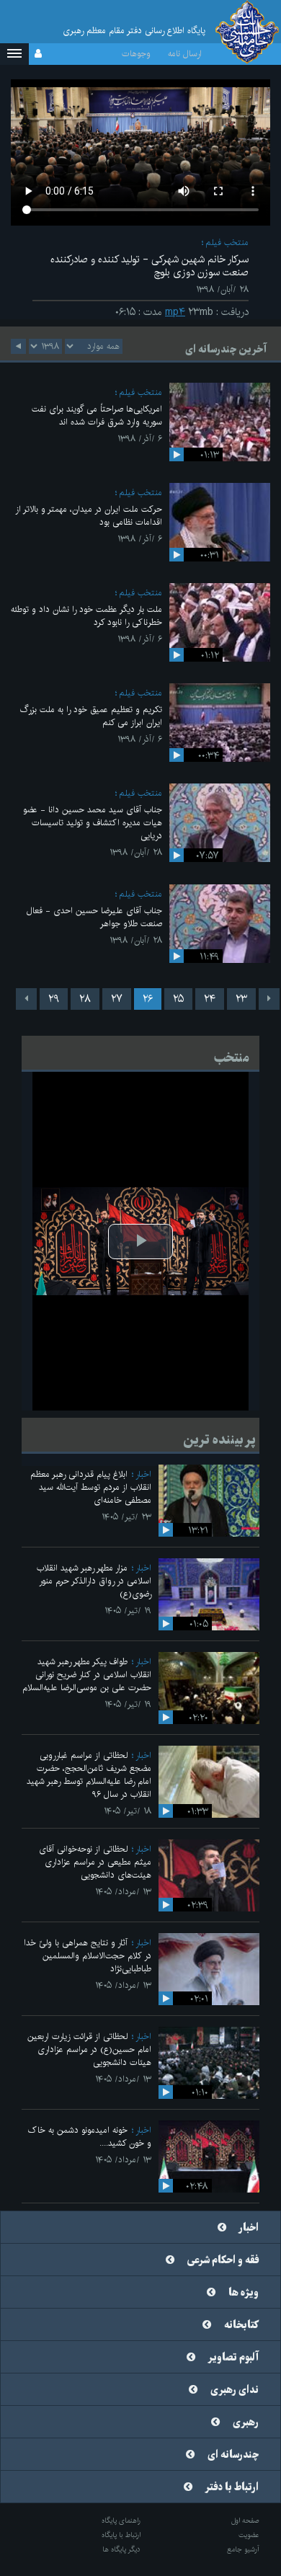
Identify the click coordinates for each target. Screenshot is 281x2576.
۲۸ (85, 999)
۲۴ (210, 999)
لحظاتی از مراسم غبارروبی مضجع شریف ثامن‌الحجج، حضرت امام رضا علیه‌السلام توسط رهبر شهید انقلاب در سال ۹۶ (89, 1775)
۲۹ (54, 999)
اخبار (143, 1474)
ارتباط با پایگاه (121, 2535)
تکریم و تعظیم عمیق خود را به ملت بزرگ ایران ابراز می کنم (91, 716)
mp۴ (175, 312)
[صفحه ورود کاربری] (38, 54)
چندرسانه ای (233, 2455)
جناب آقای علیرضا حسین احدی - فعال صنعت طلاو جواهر (94, 917)
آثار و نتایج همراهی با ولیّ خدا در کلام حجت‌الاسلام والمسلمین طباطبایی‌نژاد (88, 1956)
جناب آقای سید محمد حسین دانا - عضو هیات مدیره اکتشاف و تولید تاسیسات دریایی (93, 823)
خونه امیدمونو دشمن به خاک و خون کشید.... (90, 2137)
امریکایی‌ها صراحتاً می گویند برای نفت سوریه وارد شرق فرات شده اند (97, 416)
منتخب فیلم (227, 243)
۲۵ (178, 999)
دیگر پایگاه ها (121, 2549)
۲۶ (148, 999)
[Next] (26, 999)
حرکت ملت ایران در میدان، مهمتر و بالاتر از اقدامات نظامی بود (89, 516)
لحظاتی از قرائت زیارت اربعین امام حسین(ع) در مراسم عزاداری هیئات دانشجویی (89, 2049)
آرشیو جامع (243, 2549)
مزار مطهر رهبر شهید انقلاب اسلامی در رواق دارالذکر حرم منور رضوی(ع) (94, 1581)
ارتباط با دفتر (232, 2487)
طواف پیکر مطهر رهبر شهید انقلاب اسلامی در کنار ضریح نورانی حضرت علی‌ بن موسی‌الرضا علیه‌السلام (87, 1675)
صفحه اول (245, 2521)
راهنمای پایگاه (121, 2521)
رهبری (246, 2422)
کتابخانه (241, 2325)
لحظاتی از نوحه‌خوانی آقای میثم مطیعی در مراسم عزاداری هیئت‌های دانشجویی (95, 1862)
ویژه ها (244, 2293)
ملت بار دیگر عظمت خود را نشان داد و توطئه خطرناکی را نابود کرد (86, 616)
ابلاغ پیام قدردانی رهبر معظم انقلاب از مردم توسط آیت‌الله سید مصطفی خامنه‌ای (91, 1487)
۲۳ (241, 999)
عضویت (249, 2535)
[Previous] (269, 999)
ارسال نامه (185, 54)
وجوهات (136, 54)
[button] (14, 54)
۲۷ (117, 999)
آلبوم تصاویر (233, 2358)
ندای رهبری (235, 2390)
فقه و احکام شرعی (223, 2260)
